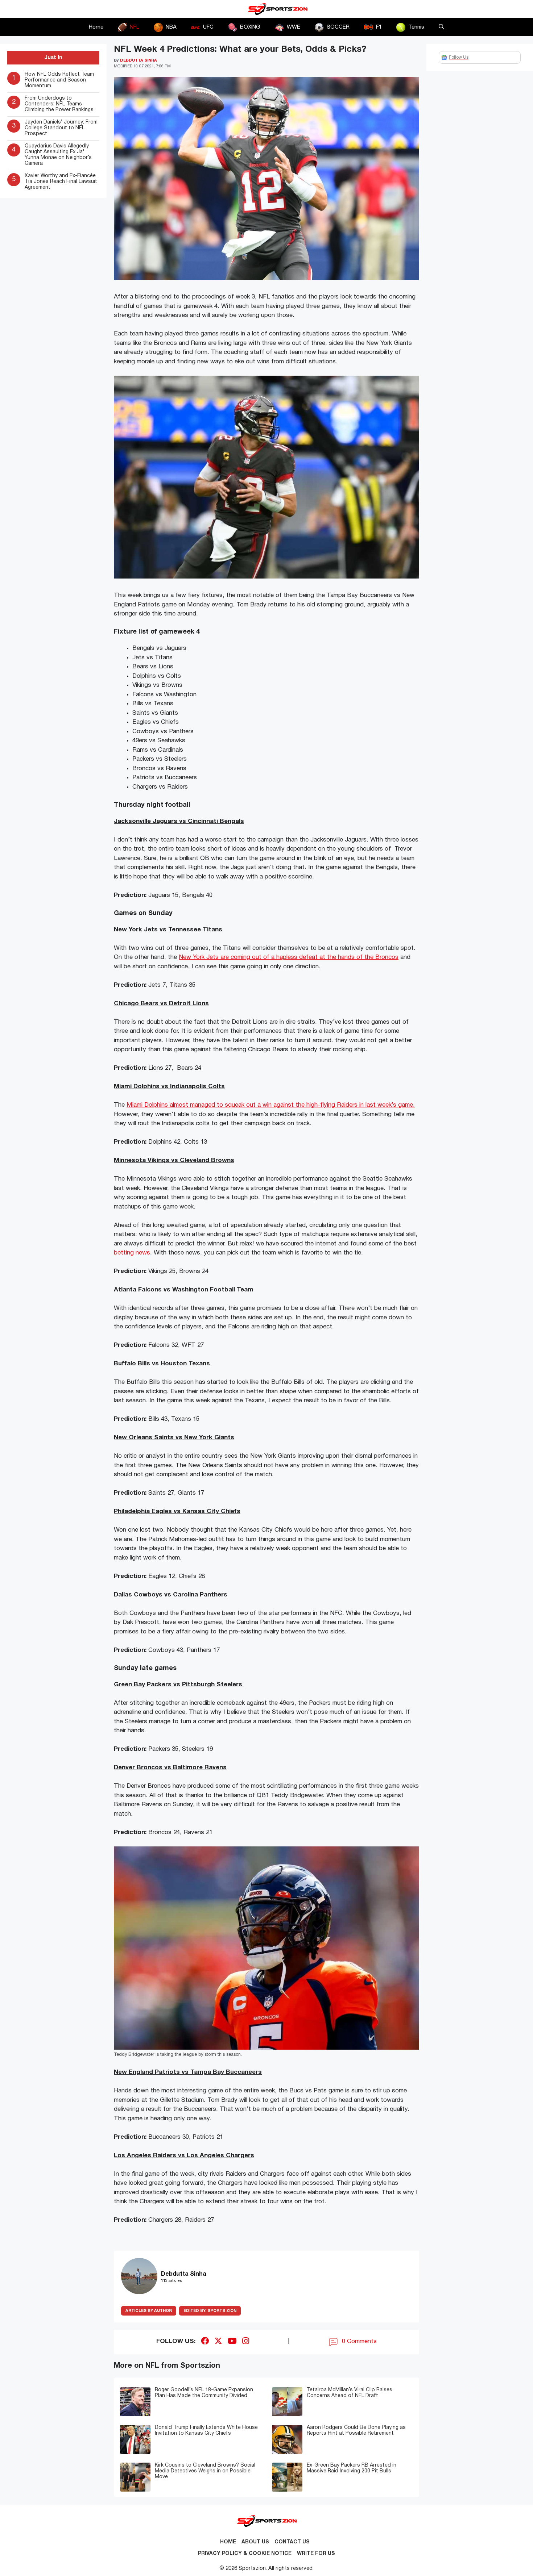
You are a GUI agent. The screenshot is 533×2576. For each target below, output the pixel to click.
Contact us (292, 2542)
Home (96, 27)
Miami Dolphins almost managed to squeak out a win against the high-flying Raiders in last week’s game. (271, 1105)
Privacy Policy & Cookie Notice (245, 2554)
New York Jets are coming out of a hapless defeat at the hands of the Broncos (289, 957)
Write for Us (316, 2554)
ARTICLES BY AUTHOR (149, 2311)
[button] (441, 27)
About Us (255, 2542)
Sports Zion (210, 2311)
